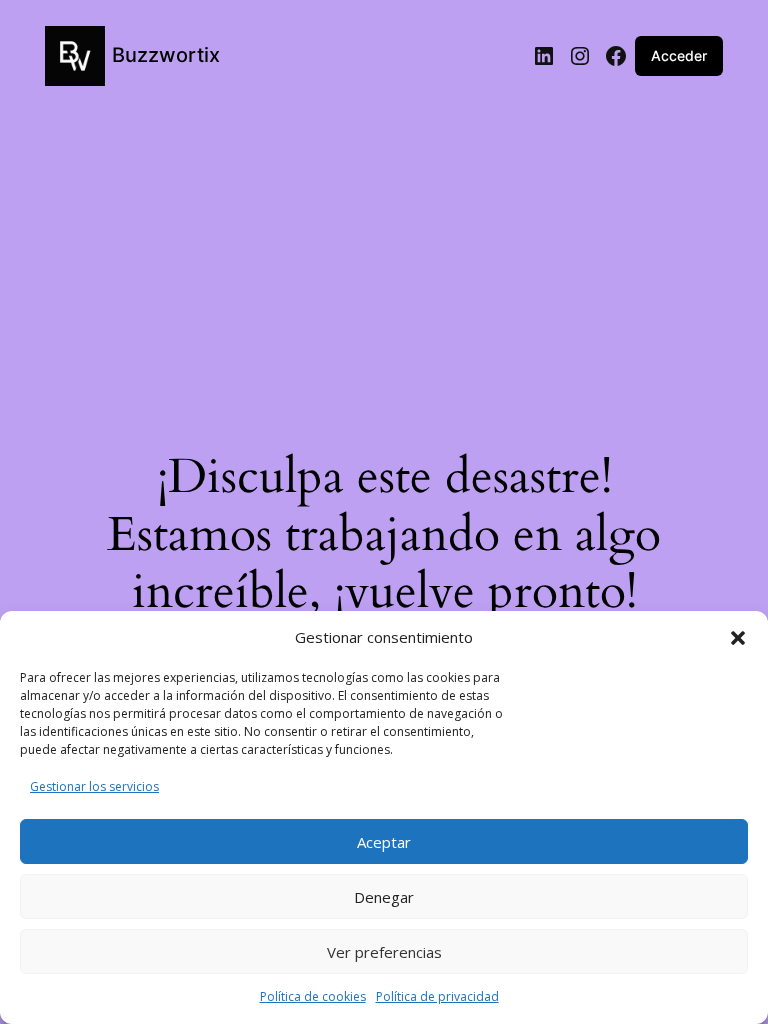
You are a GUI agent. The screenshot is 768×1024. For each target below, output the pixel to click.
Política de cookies (313, 996)
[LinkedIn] (544, 56)
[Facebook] (616, 56)
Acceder (679, 55)
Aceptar (384, 842)
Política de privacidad (437, 996)
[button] (738, 638)
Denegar (384, 897)
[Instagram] (580, 56)
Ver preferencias (384, 952)
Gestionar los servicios (94, 786)
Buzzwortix (166, 55)
